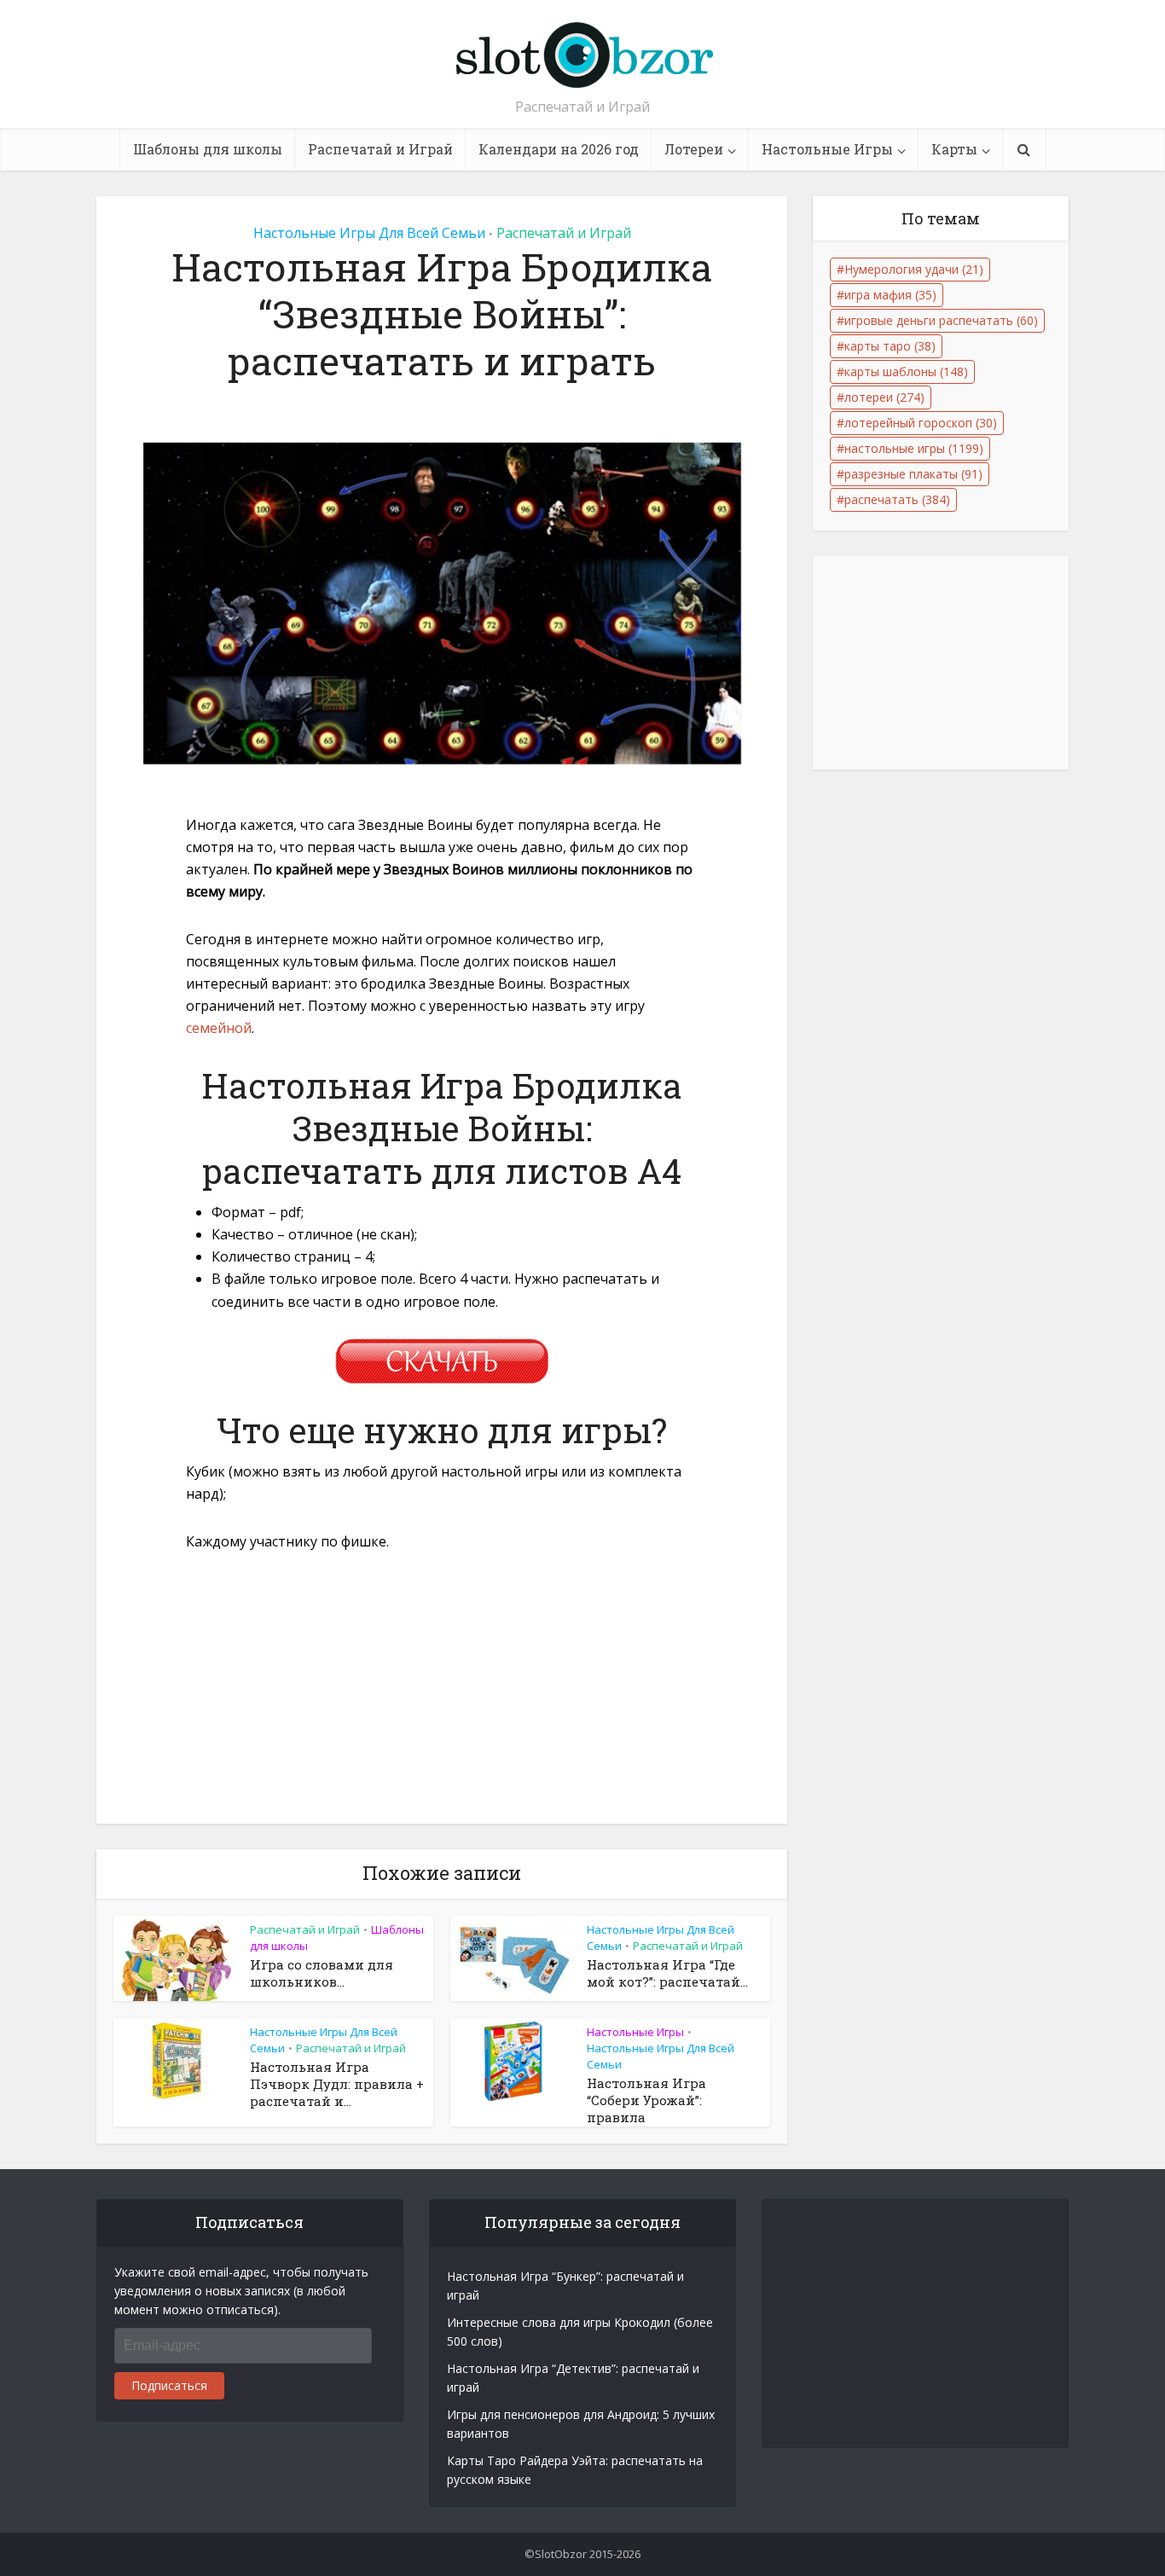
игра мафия (890, 295)
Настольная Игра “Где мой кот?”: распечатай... (667, 1973)
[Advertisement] (442, 1697)
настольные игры (914, 448)
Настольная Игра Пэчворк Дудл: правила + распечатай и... (337, 2084)
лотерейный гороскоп (921, 423)
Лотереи (694, 149)
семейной (219, 1028)
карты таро (890, 346)
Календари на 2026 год (559, 149)
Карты (954, 149)
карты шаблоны (906, 371)
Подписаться (169, 2385)
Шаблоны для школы (208, 149)
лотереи (884, 397)
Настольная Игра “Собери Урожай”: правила (646, 2100)
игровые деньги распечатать (941, 320)
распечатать (897, 499)
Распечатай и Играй (380, 149)
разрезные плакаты (913, 474)
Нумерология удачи (914, 269)
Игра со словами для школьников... (322, 1973)
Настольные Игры (827, 149)
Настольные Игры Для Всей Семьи (369, 233)
